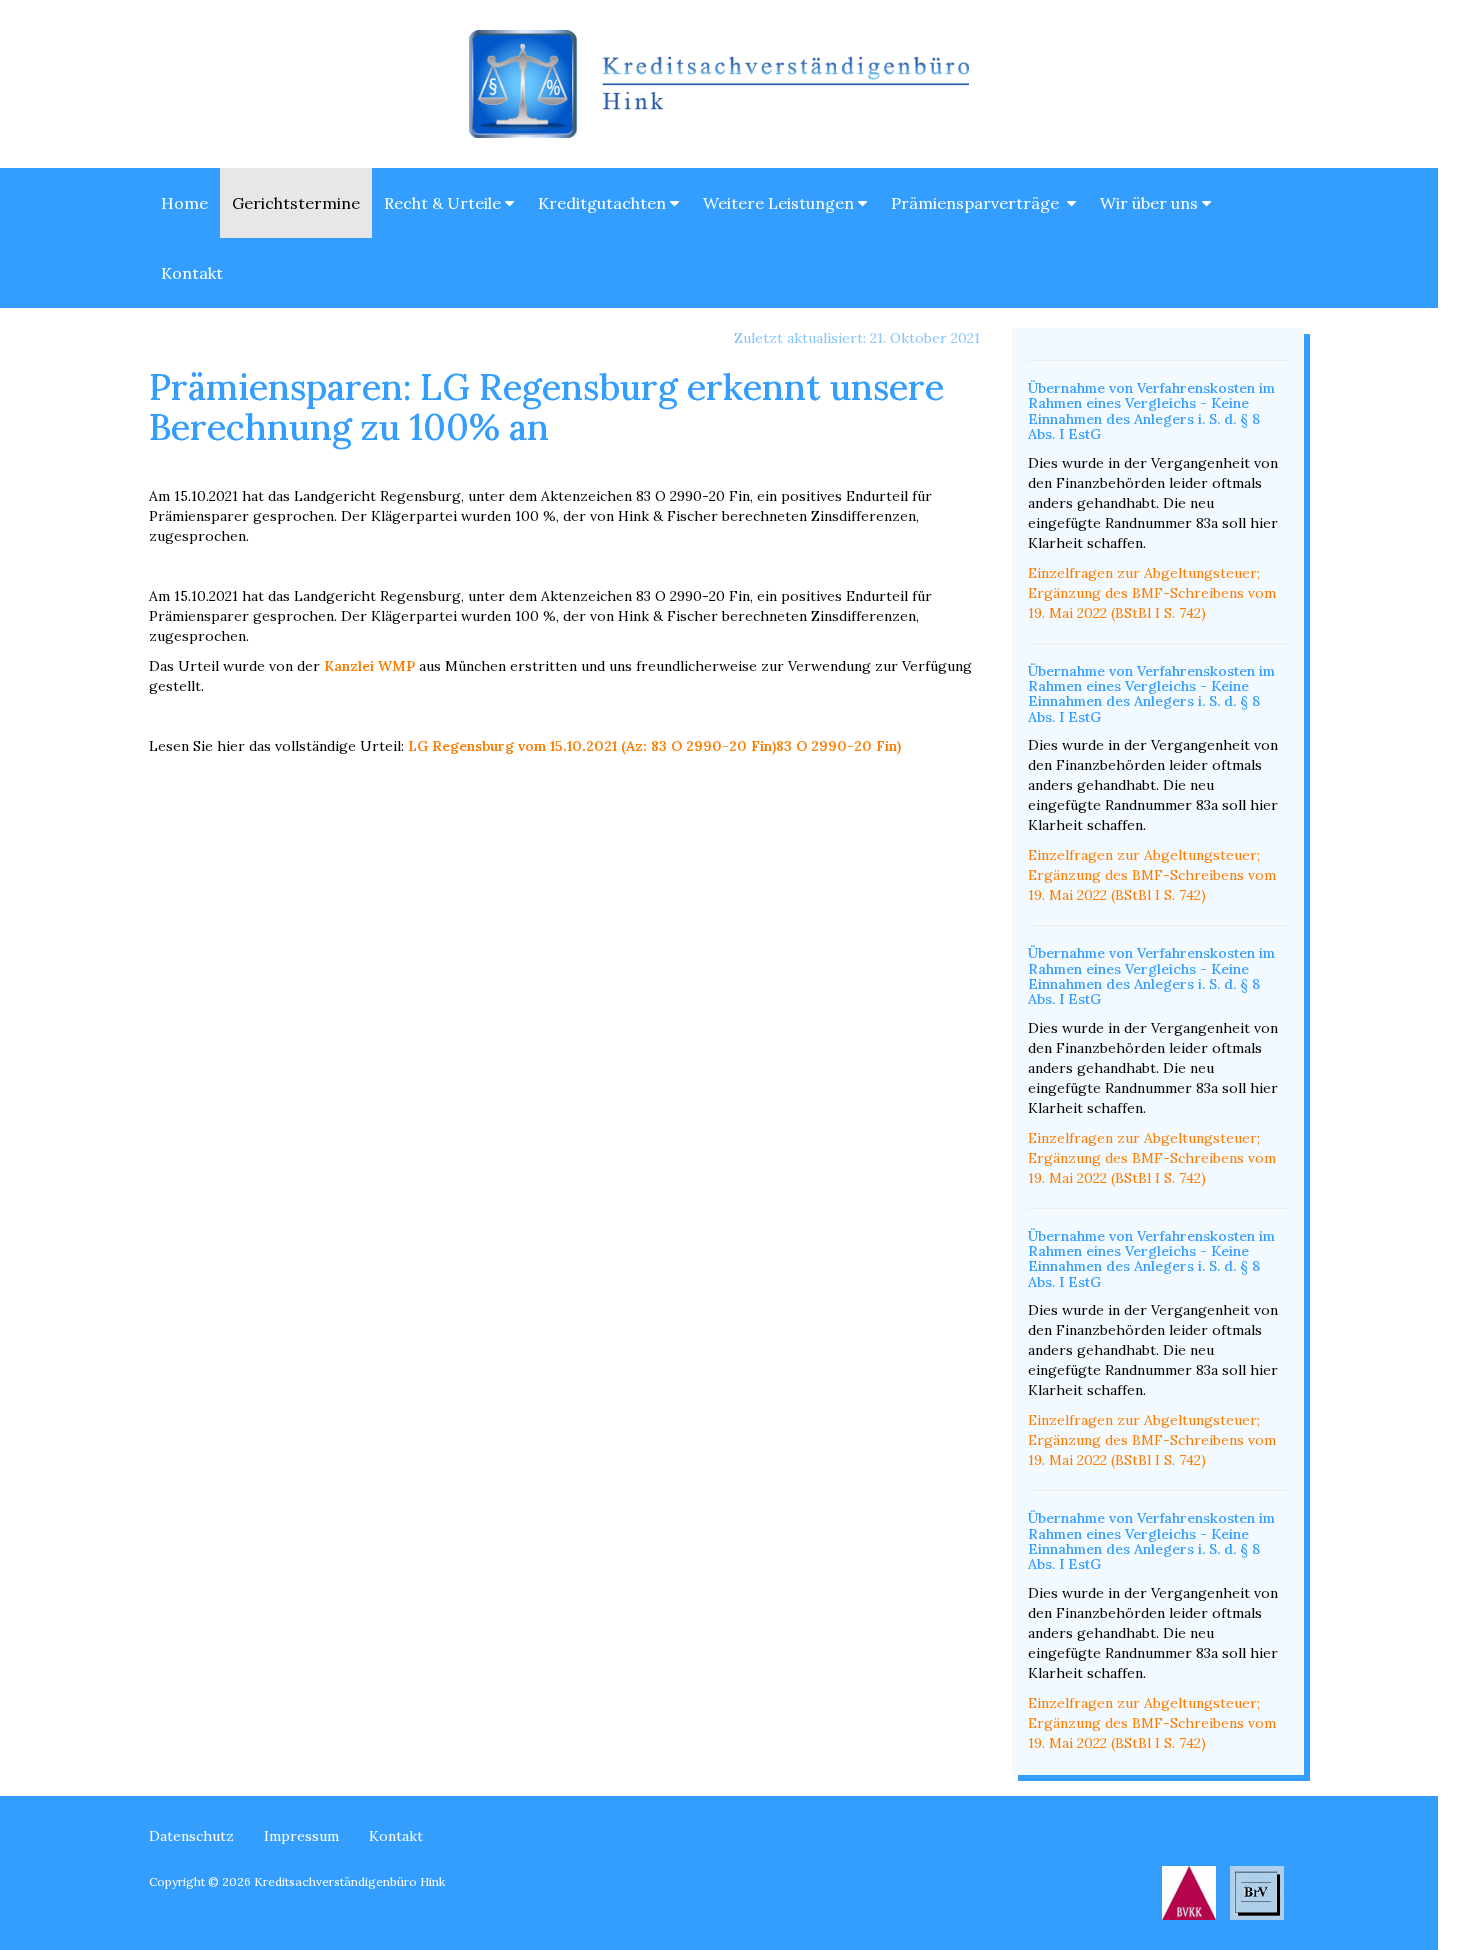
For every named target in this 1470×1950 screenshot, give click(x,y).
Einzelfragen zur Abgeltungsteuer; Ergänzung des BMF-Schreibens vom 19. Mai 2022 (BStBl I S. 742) (1152, 593)
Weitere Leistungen (780, 203)
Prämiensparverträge (979, 203)
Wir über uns (1151, 203)
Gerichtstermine (296, 203)
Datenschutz (191, 1836)
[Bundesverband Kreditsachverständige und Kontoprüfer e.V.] (1189, 1891)
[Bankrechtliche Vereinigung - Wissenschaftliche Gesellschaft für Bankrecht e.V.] (1257, 1891)
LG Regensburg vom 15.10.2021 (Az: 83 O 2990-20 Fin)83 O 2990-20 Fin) (654, 746)
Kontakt (192, 273)
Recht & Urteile (444, 203)
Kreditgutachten (604, 203)
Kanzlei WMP (369, 666)
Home (184, 203)
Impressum (301, 1836)
